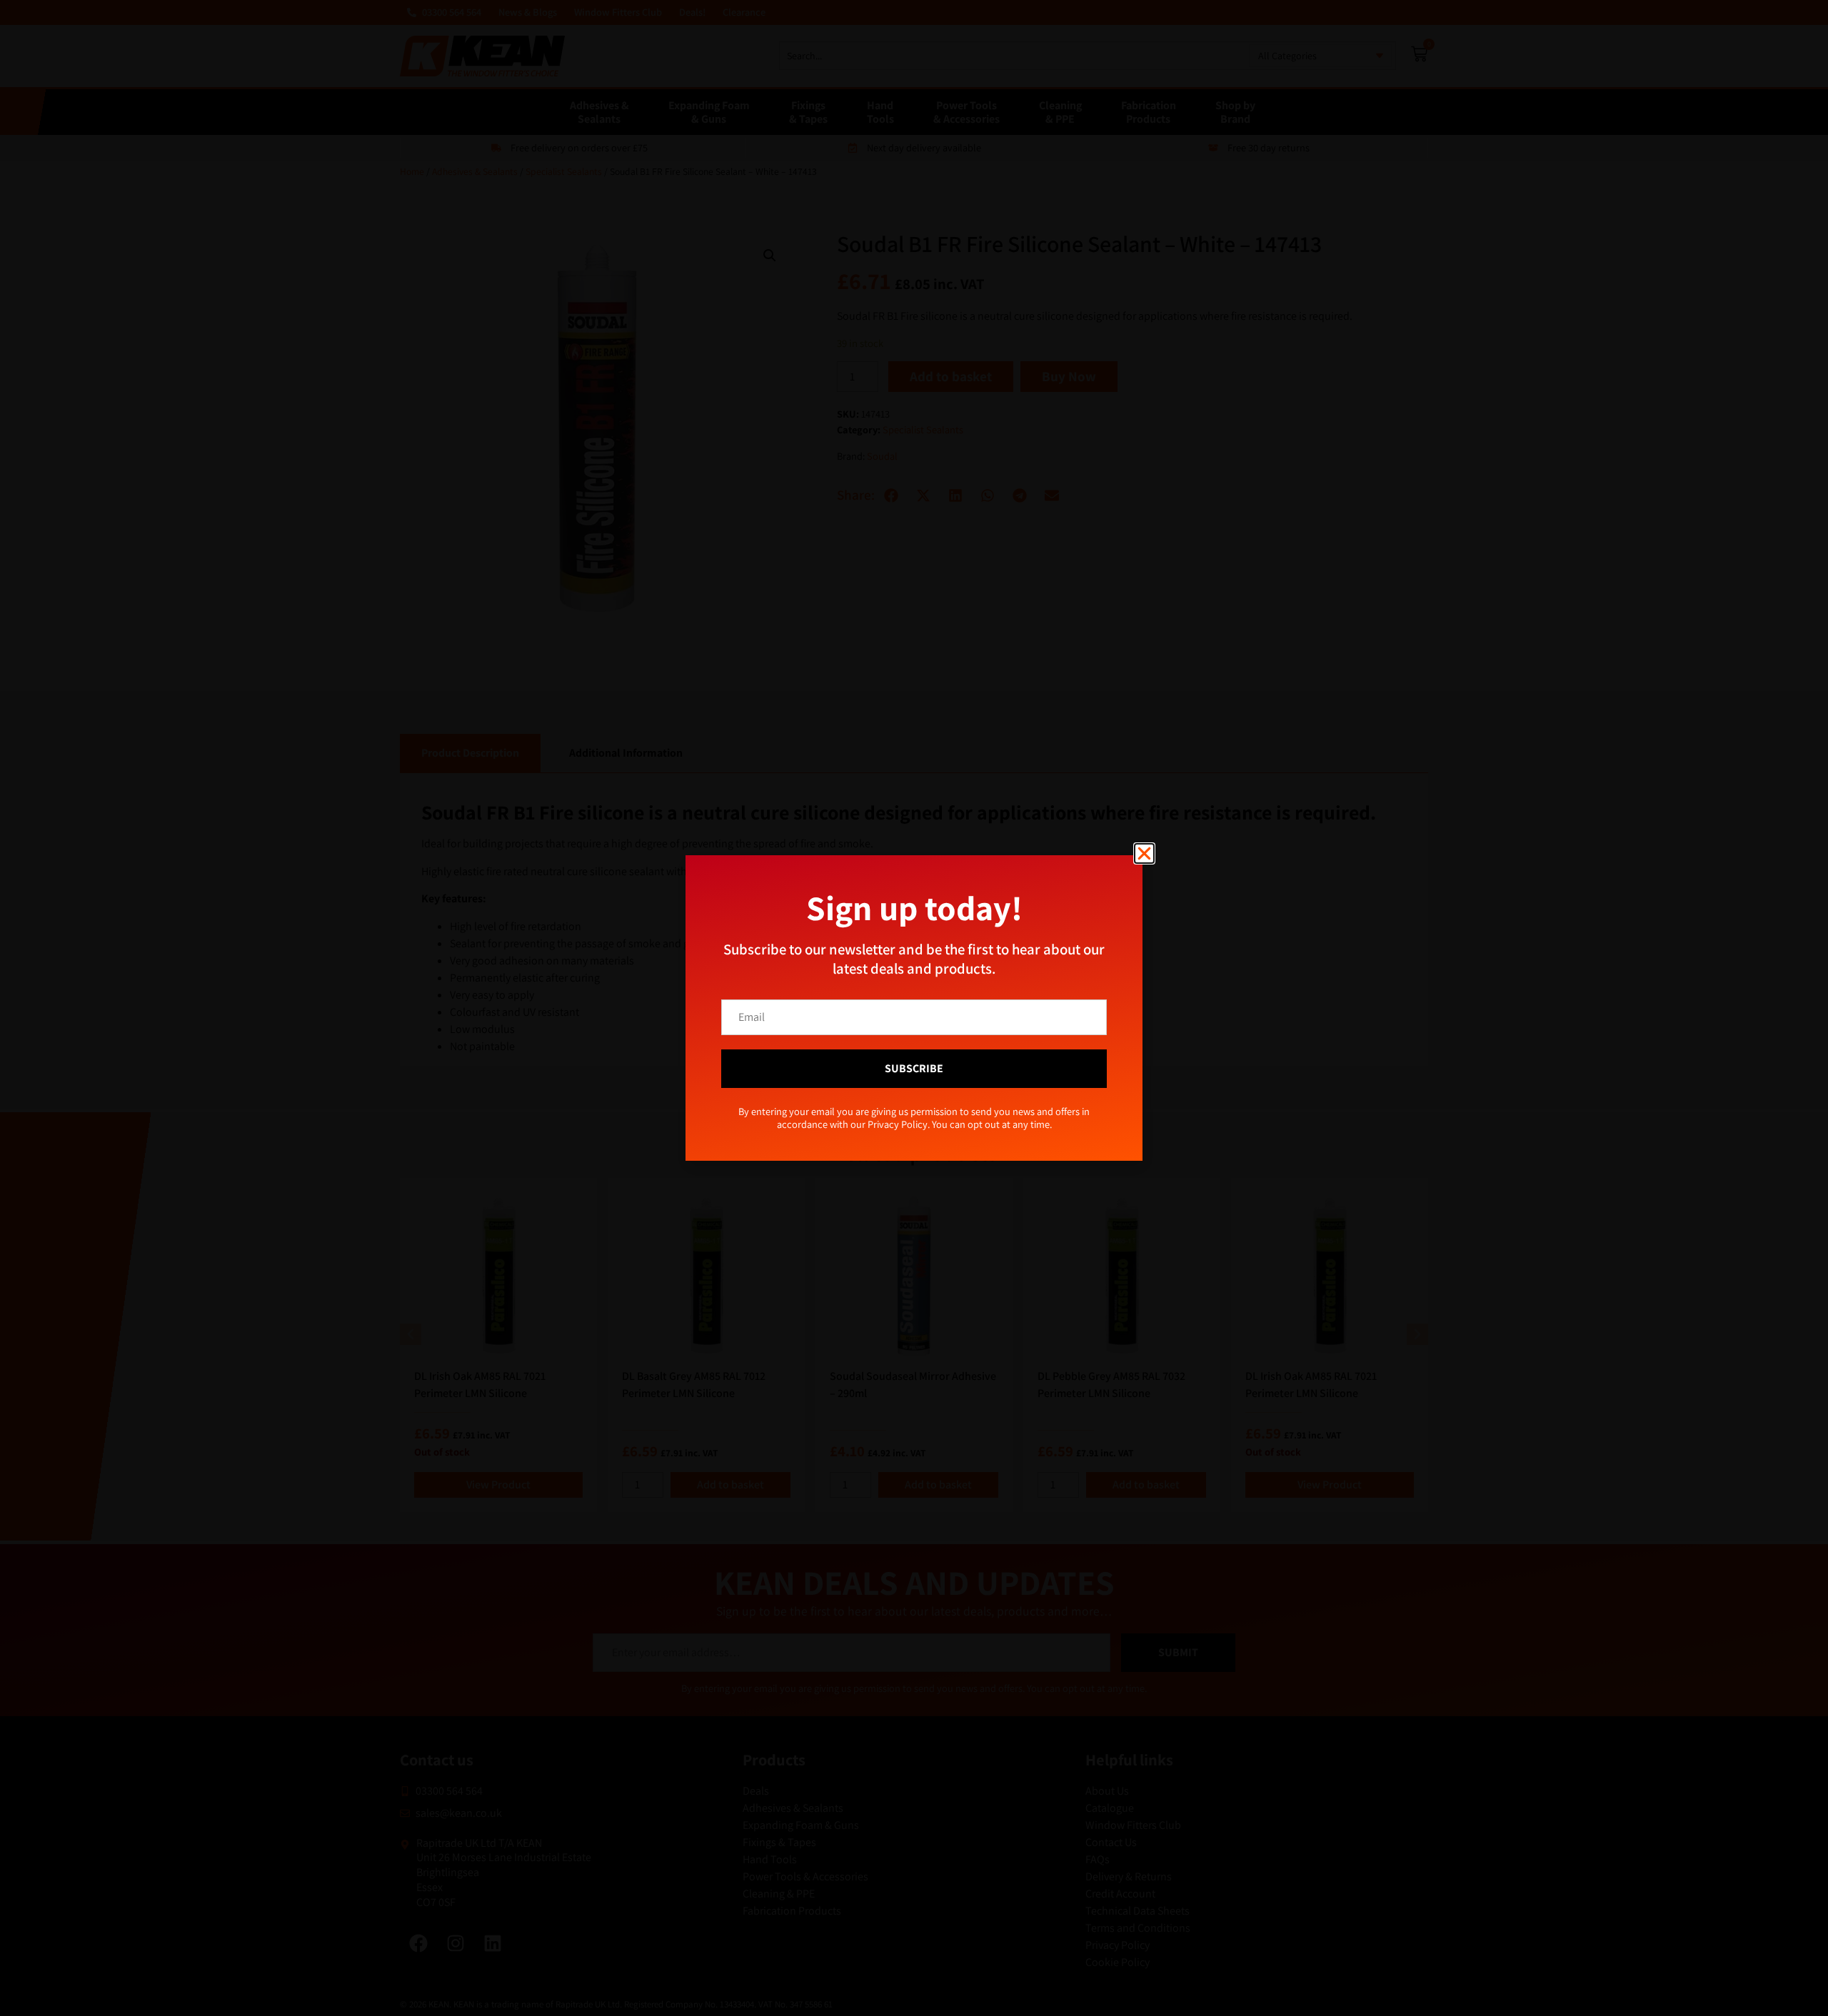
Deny (914, 1048)
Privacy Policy (938, 1081)
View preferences (1032, 1048)
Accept (796, 1048)
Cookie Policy (883, 1081)
